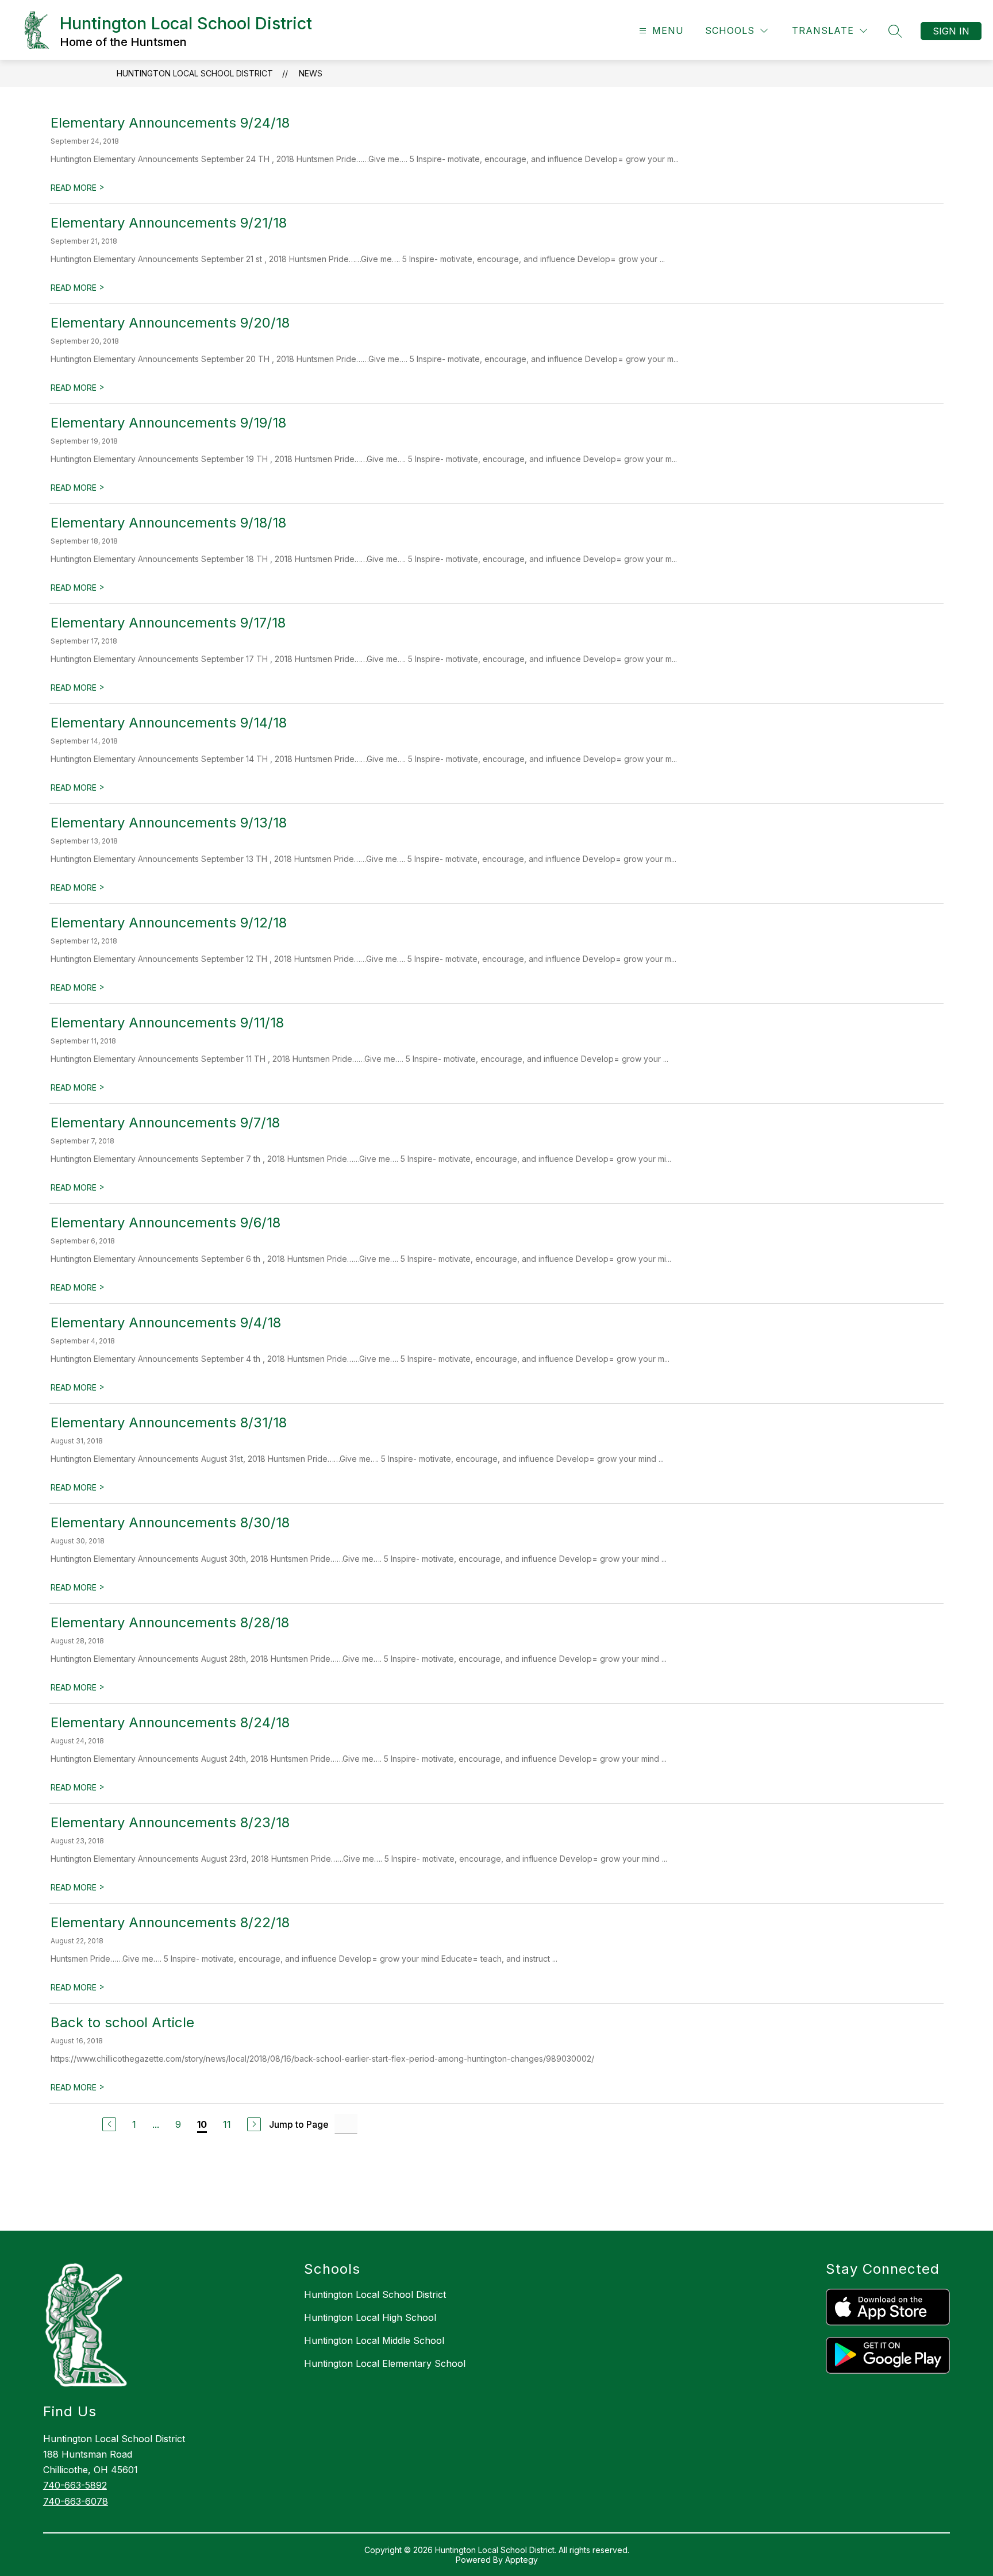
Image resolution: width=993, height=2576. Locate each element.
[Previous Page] (109, 2124)
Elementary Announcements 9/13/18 (169, 823)
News (311, 73)
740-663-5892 (75, 2485)
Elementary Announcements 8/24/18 (170, 1722)
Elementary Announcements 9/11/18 (167, 1023)
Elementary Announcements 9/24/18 (170, 123)
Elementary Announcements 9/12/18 (169, 923)
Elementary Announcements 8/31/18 (169, 1422)
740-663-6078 (76, 2501)
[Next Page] (254, 2124)
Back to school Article (122, 2022)
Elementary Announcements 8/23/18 (170, 1822)
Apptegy (521, 2560)
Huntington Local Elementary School (385, 2363)
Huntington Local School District (195, 73)
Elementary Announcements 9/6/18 (165, 1222)
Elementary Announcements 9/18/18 (168, 523)
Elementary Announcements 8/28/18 (170, 1622)
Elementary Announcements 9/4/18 (166, 1322)
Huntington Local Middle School (374, 2340)
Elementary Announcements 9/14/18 (169, 723)
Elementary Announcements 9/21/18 (169, 223)
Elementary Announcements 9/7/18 (165, 1123)
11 (227, 2124)
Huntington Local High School (370, 2317)
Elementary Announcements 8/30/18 (170, 1522)
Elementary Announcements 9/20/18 (170, 323)
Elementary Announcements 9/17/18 (168, 623)
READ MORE (78, 188)
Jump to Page (299, 2124)
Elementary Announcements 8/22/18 (170, 1922)
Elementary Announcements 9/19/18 (168, 423)
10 (202, 2124)
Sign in (951, 31)
